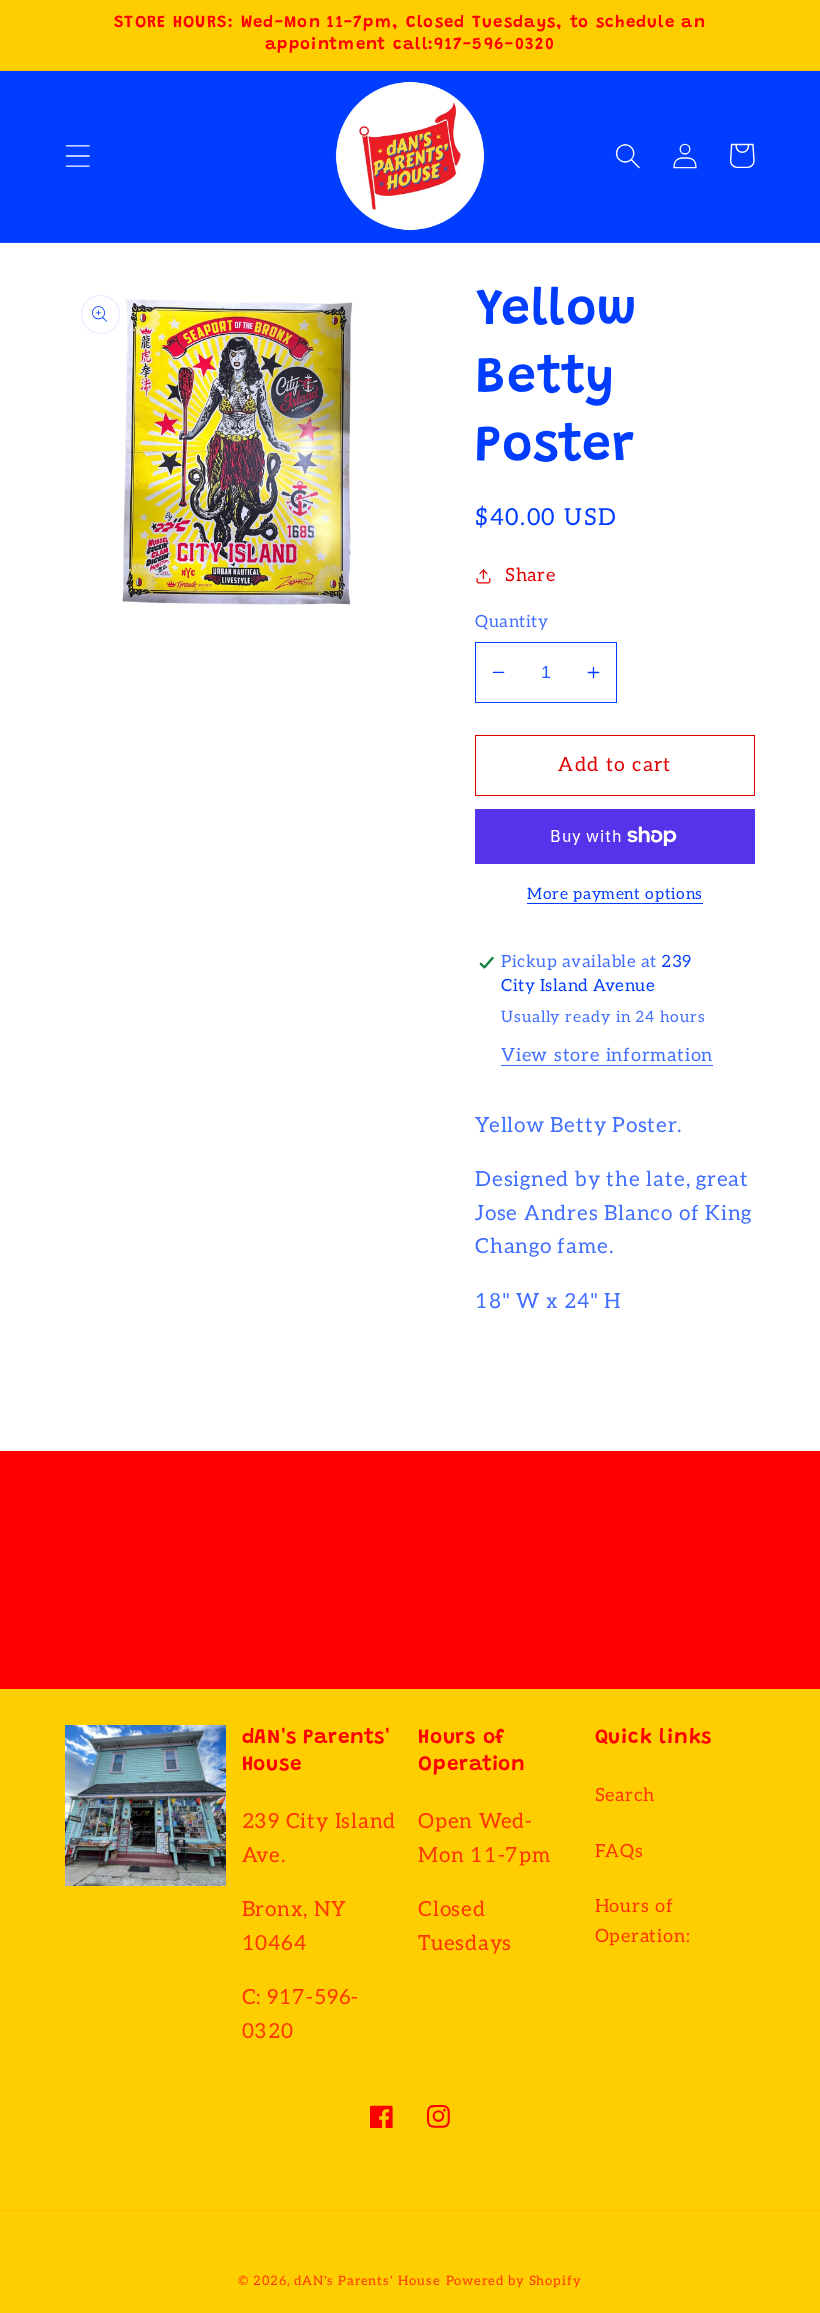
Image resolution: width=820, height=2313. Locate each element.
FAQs (619, 1851)
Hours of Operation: (643, 1921)
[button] (77, 155)
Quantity (511, 622)
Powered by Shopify (514, 2281)
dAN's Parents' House (367, 2281)
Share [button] (530, 575)
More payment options (615, 894)
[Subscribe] (614, 1591)
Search (625, 1795)
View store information (607, 1055)
